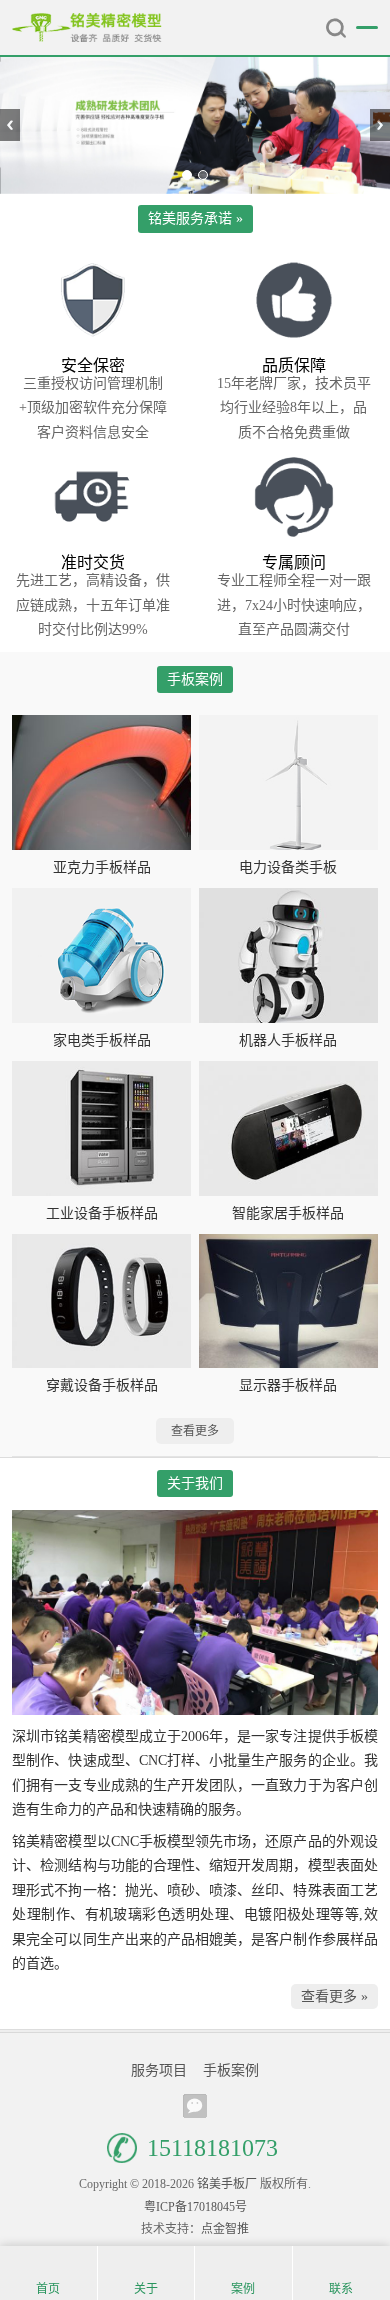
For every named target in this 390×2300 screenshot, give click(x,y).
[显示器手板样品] (288, 1301)
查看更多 (195, 1431)
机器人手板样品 (288, 1040)
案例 (243, 2289)
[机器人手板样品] (288, 955)
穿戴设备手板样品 (102, 1385)
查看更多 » (334, 1996)
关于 (146, 2289)
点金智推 (225, 2229)
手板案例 (231, 2070)
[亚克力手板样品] (101, 782)
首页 (48, 2289)
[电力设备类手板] (288, 782)
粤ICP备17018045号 (195, 2207)
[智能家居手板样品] (288, 1128)
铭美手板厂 (87, 28)
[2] (195, 125)
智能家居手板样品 (288, 1213)
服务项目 (159, 2070)
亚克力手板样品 (102, 867)
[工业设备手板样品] (101, 1128)
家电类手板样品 (102, 1040)
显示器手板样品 (288, 1385)
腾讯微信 (195, 2106)
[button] (187, 175)
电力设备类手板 (288, 867)
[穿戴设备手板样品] (101, 1301)
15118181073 (212, 2148)
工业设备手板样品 (102, 1213)
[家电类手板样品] (101, 955)
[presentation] (10, 125)
